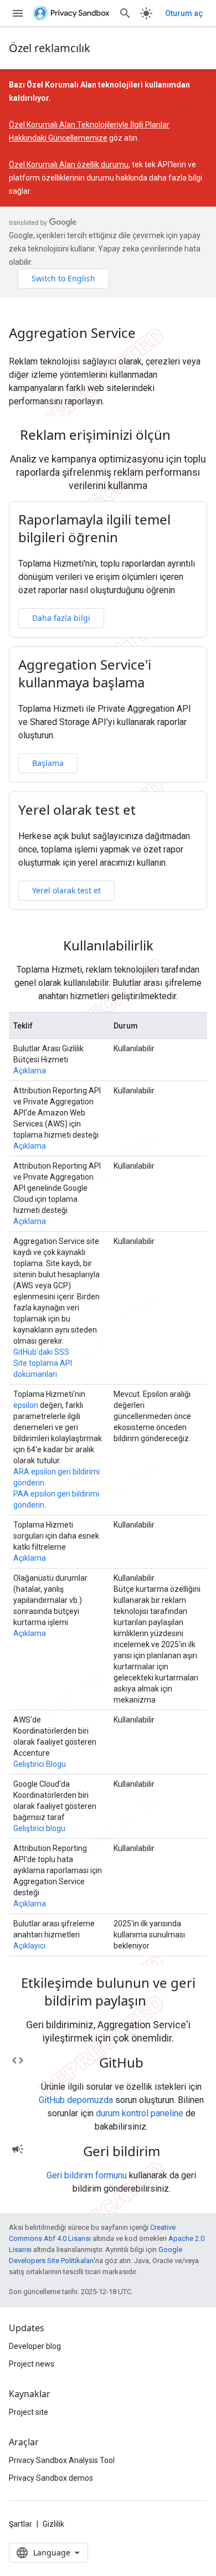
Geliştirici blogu (39, 1828)
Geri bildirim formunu (87, 2175)
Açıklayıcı (29, 1946)
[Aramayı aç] (125, 13)
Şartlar (20, 2524)
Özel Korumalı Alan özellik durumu (69, 164)
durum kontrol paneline (140, 2113)
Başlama (48, 763)
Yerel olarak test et (77, 810)
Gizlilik (53, 2524)
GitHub (121, 2063)
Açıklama (30, 1071)
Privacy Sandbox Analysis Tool (62, 2460)
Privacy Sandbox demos (51, 2478)
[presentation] (108, 435)
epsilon (26, 1405)
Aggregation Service (72, 333)
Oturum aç (184, 13)
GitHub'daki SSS (41, 1352)
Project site (29, 2412)
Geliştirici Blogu (40, 1764)
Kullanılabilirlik (108, 945)
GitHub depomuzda (76, 2100)
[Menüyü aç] (18, 13)
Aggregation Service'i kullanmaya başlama (85, 673)
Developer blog (35, 2346)
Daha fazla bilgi (61, 618)
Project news (32, 2364)
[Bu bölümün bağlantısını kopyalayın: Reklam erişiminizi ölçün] (185, 436)
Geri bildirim (122, 2151)
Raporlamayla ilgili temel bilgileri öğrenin (94, 528)
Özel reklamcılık (50, 48)
